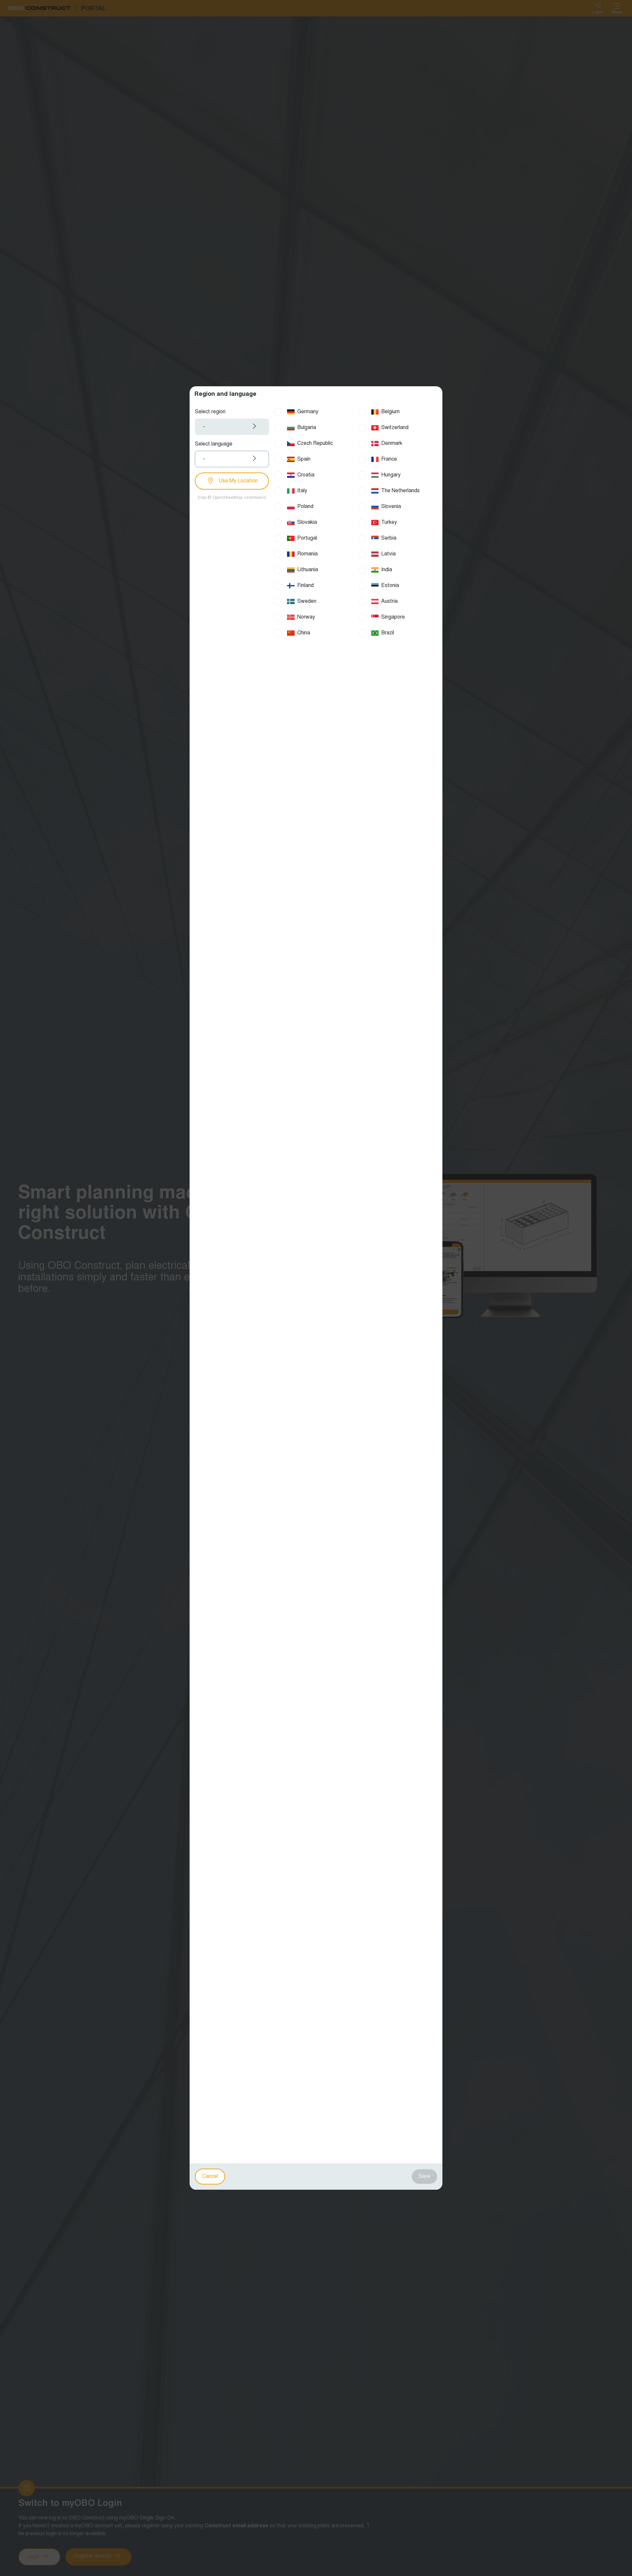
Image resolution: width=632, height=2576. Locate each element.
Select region (210, 412)
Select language (214, 444)
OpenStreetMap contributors (239, 498)
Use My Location (237, 481)
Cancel (210, 2177)
